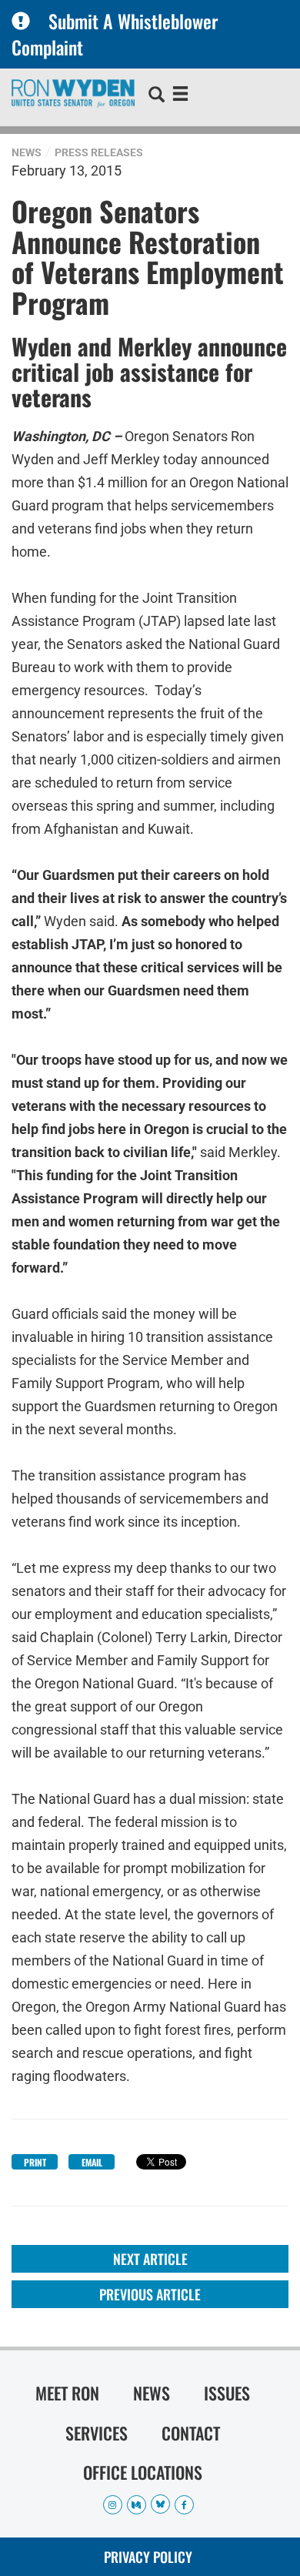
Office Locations (143, 2472)
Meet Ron (67, 2393)
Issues (227, 2393)
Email (92, 2162)
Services (97, 2433)
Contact (191, 2433)
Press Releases (99, 152)
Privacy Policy (148, 2557)
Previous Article (150, 2294)
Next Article (150, 2259)
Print (35, 2162)
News (27, 152)
